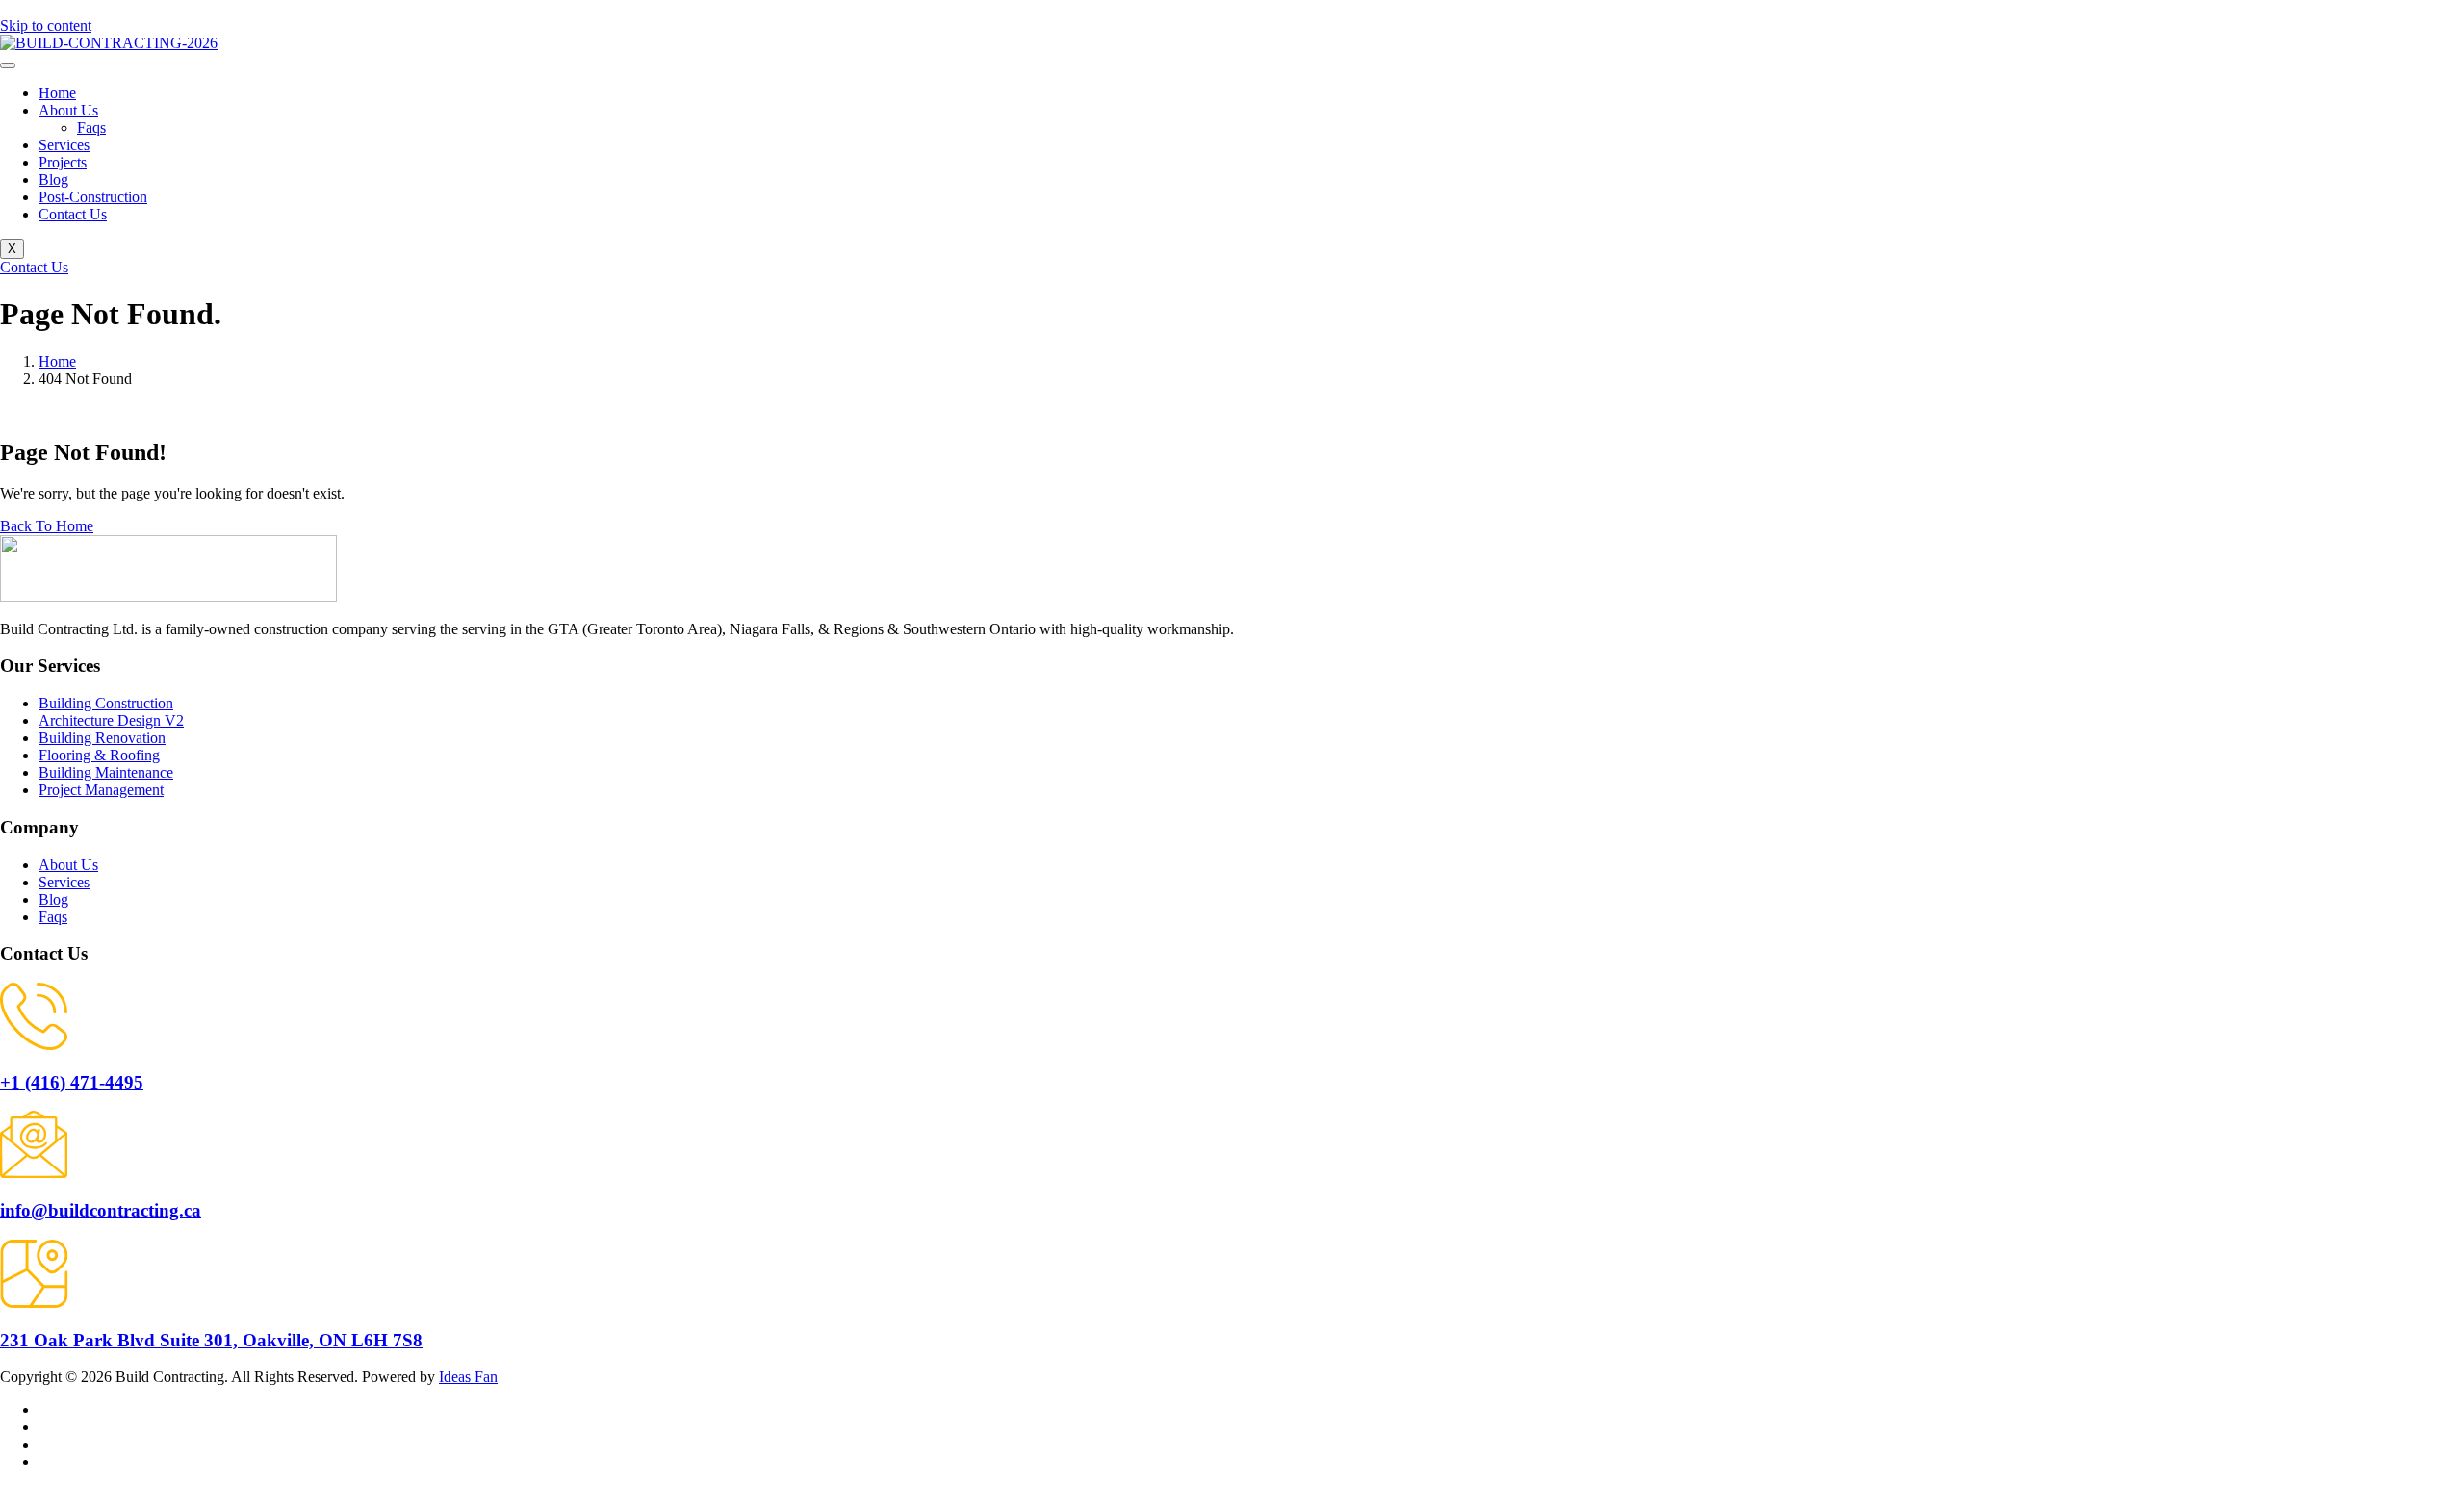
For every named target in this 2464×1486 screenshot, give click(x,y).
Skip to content (46, 26)
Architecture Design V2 (111, 720)
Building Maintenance (106, 772)
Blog (53, 179)
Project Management (101, 790)
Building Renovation (102, 738)
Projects (63, 162)
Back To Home (47, 526)
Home (57, 93)
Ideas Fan (468, 1377)
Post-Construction (93, 197)
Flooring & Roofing (99, 755)
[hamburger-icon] (8, 65)
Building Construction (106, 703)
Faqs (91, 128)
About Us (68, 110)
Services (64, 145)
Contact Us (73, 214)
